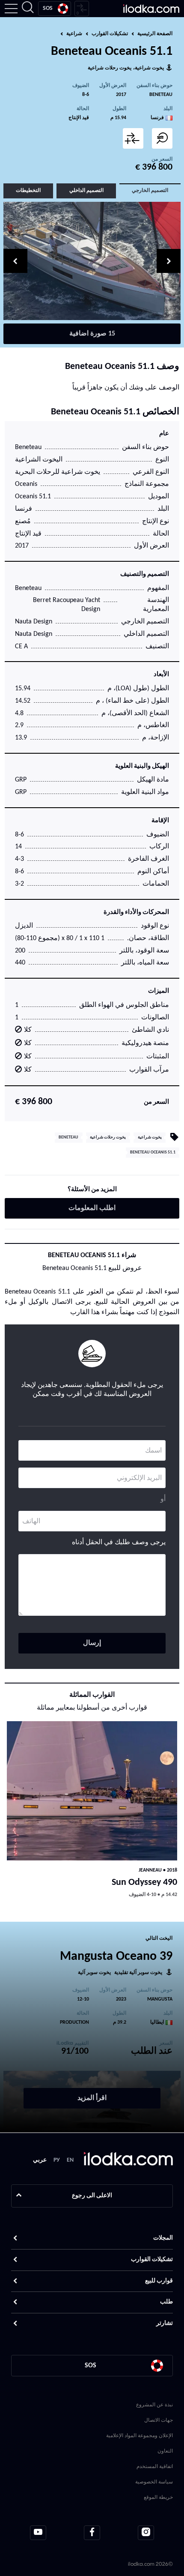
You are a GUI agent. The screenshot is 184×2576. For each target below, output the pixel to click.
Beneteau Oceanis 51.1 (153, 1152)
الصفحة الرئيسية (155, 34)
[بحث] (28, 9)
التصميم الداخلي (86, 191)
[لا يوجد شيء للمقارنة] (82, 9)
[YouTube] (38, 2533)
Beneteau (161, 95)
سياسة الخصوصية (154, 2482)
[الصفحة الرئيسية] (151, 9)
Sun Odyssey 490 (144, 1883)
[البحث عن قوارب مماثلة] (162, 138)
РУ (57, 2160)
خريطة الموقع (158, 2497)
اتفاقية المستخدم (155, 2466)
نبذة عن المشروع (154, 2404)
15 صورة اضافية (92, 334)
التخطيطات (28, 191)
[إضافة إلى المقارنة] (133, 138)
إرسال (92, 1643)
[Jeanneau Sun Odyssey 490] (92, 1791)
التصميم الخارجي (150, 191)
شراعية (74, 34)
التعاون (165, 2451)
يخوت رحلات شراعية (110, 68)
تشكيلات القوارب (110, 34)
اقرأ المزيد (92, 2098)
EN (70, 2160)
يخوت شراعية (149, 68)
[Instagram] (146, 2533)
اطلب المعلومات (92, 1208)
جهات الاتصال (159, 2420)
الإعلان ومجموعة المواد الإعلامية (139, 2435)
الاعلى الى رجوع (92, 2196)
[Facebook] (92, 2533)
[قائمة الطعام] (11, 9)
